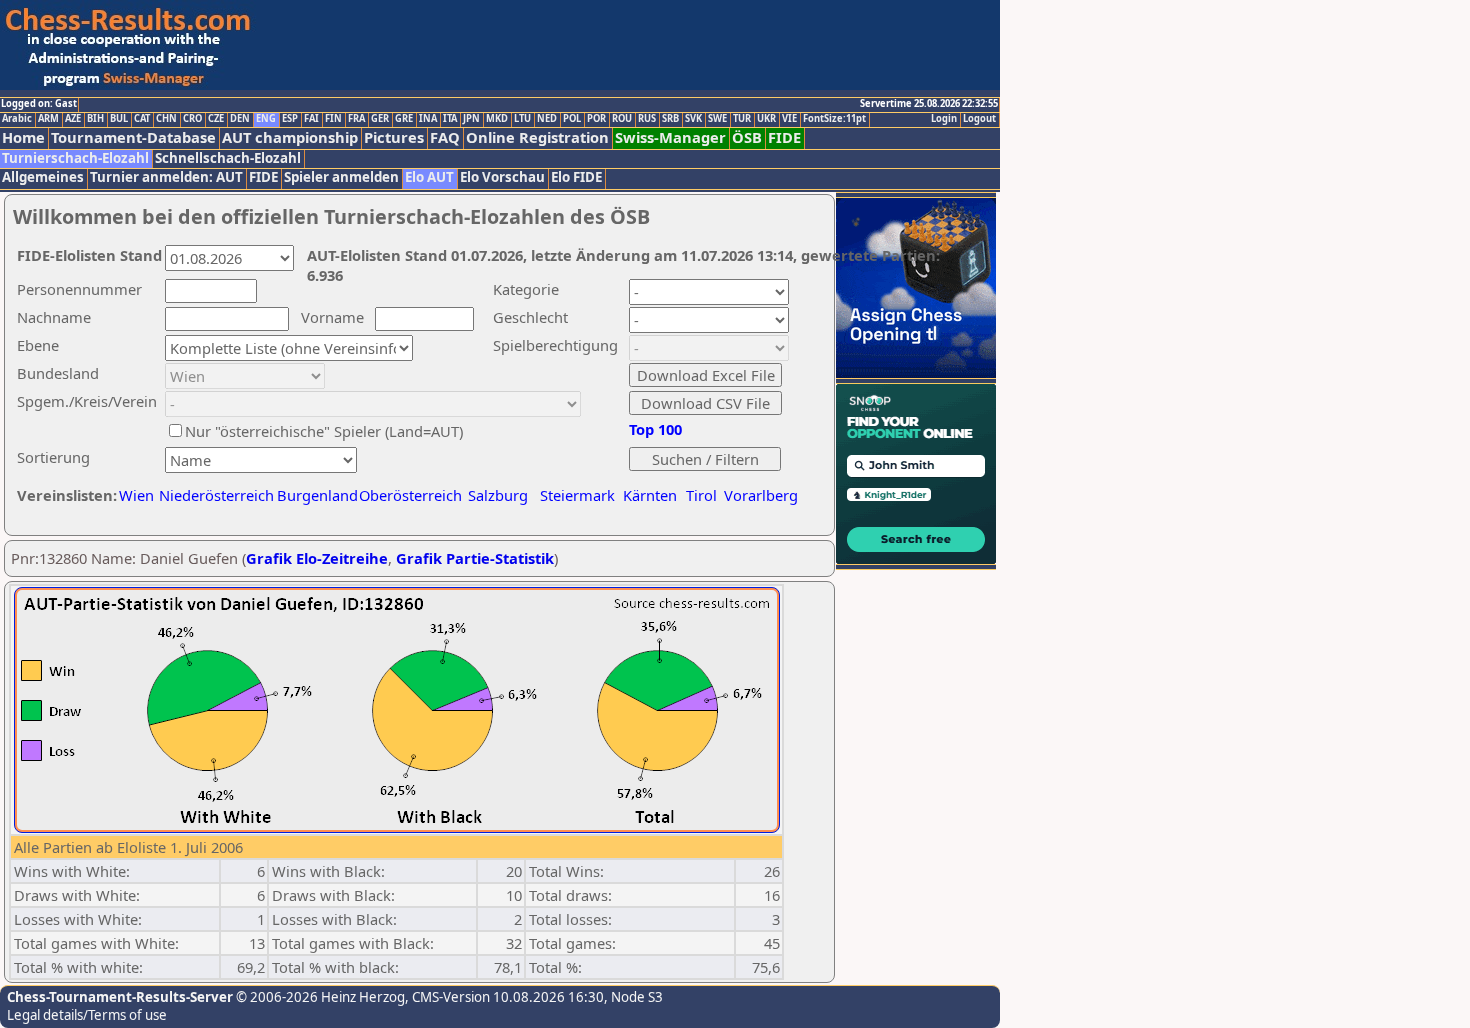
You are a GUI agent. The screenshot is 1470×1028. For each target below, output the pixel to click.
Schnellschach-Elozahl (228, 158)
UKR (766, 119)
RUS (647, 119)
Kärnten (650, 495)
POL (572, 119)
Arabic (17, 119)
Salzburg (498, 495)
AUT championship (290, 137)
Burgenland (317, 495)
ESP (290, 119)
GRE (404, 119)
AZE (73, 119)
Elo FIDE (576, 177)
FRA (356, 119)
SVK (693, 119)
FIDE (784, 137)
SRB (670, 119)
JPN (471, 119)
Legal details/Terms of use (87, 1015)
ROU (622, 119)
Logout (979, 119)
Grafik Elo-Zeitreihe (317, 558)
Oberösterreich (410, 495)
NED (547, 119)
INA (428, 119)
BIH (95, 119)
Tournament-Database (133, 137)
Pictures (394, 137)
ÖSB (747, 137)
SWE (717, 119)
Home (23, 137)
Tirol (701, 495)
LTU (522, 119)
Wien (136, 495)
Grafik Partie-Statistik (475, 558)
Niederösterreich (213, 495)
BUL (119, 119)
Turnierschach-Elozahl (75, 158)
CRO (192, 119)
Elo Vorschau (502, 177)
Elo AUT (429, 177)
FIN (333, 119)
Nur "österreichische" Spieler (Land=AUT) (324, 431)
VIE (789, 119)
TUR (742, 119)
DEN (240, 119)
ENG (266, 119)
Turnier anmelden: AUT (166, 177)
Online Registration (537, 137)
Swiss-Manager (670, 137)
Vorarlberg (761, 495)
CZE (216, 119)
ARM (48, 119)
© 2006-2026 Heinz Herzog (319, 997)
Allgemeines (43, 177)
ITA (450, 119)
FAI (311, 119)
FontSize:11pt (834, 119)
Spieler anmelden (341, 177)
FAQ (445, 137)
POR (596, 119)
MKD (497, 119)
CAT (142, 119)
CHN (166, 119)
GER (380, 119)
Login (944, 119)
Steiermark (577, 495)
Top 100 (655, 429)
